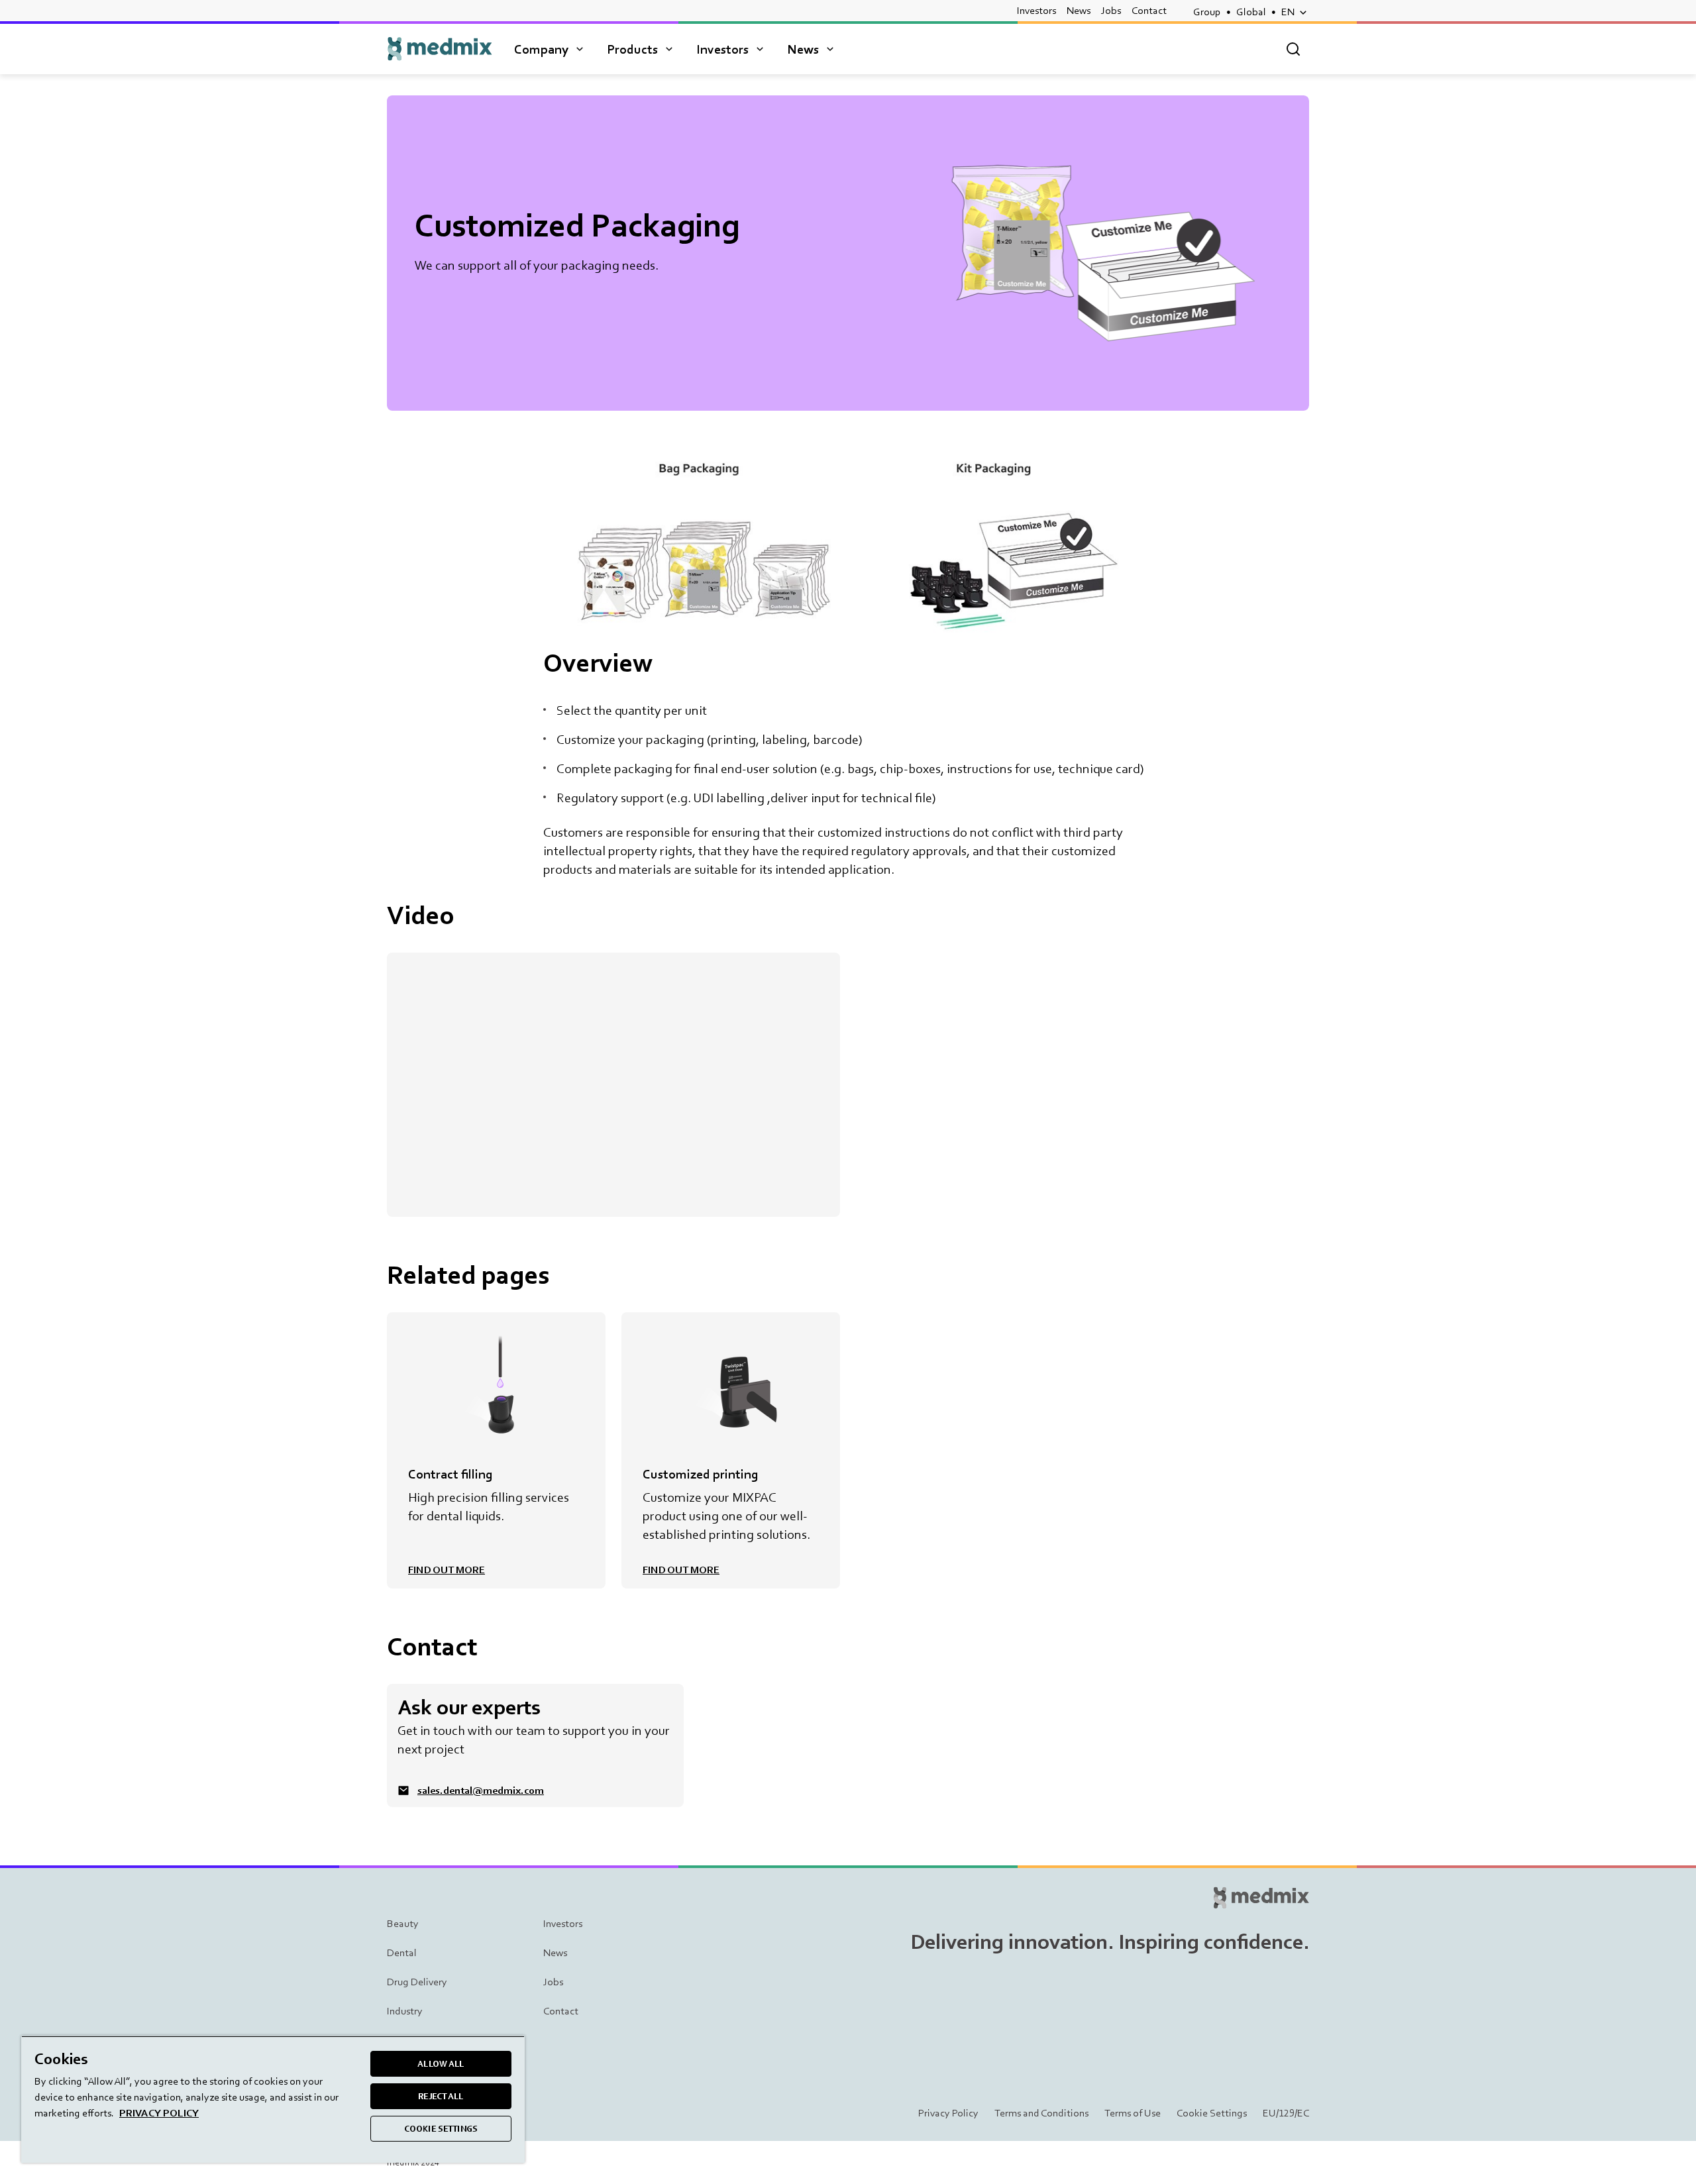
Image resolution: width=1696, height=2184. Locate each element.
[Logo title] (440, 49)
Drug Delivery (417, 1982)
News (1079, 10)
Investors (1036, 10)
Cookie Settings (1212, 2113)
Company (541, 49)
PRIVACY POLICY (159, 2113)
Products (632, 49)
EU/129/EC (1286, 2113)
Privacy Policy (948, 2113)
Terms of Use (1133, 2113)
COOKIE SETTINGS (441, 2129)
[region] (273, 2099)
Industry (405, 2011)
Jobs (1111, 10)
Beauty (403, 1923)
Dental (402, 1952)
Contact (1149, 10)
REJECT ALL (441, 2096)
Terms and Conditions (1041, 2113)
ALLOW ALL (441, 2064)
